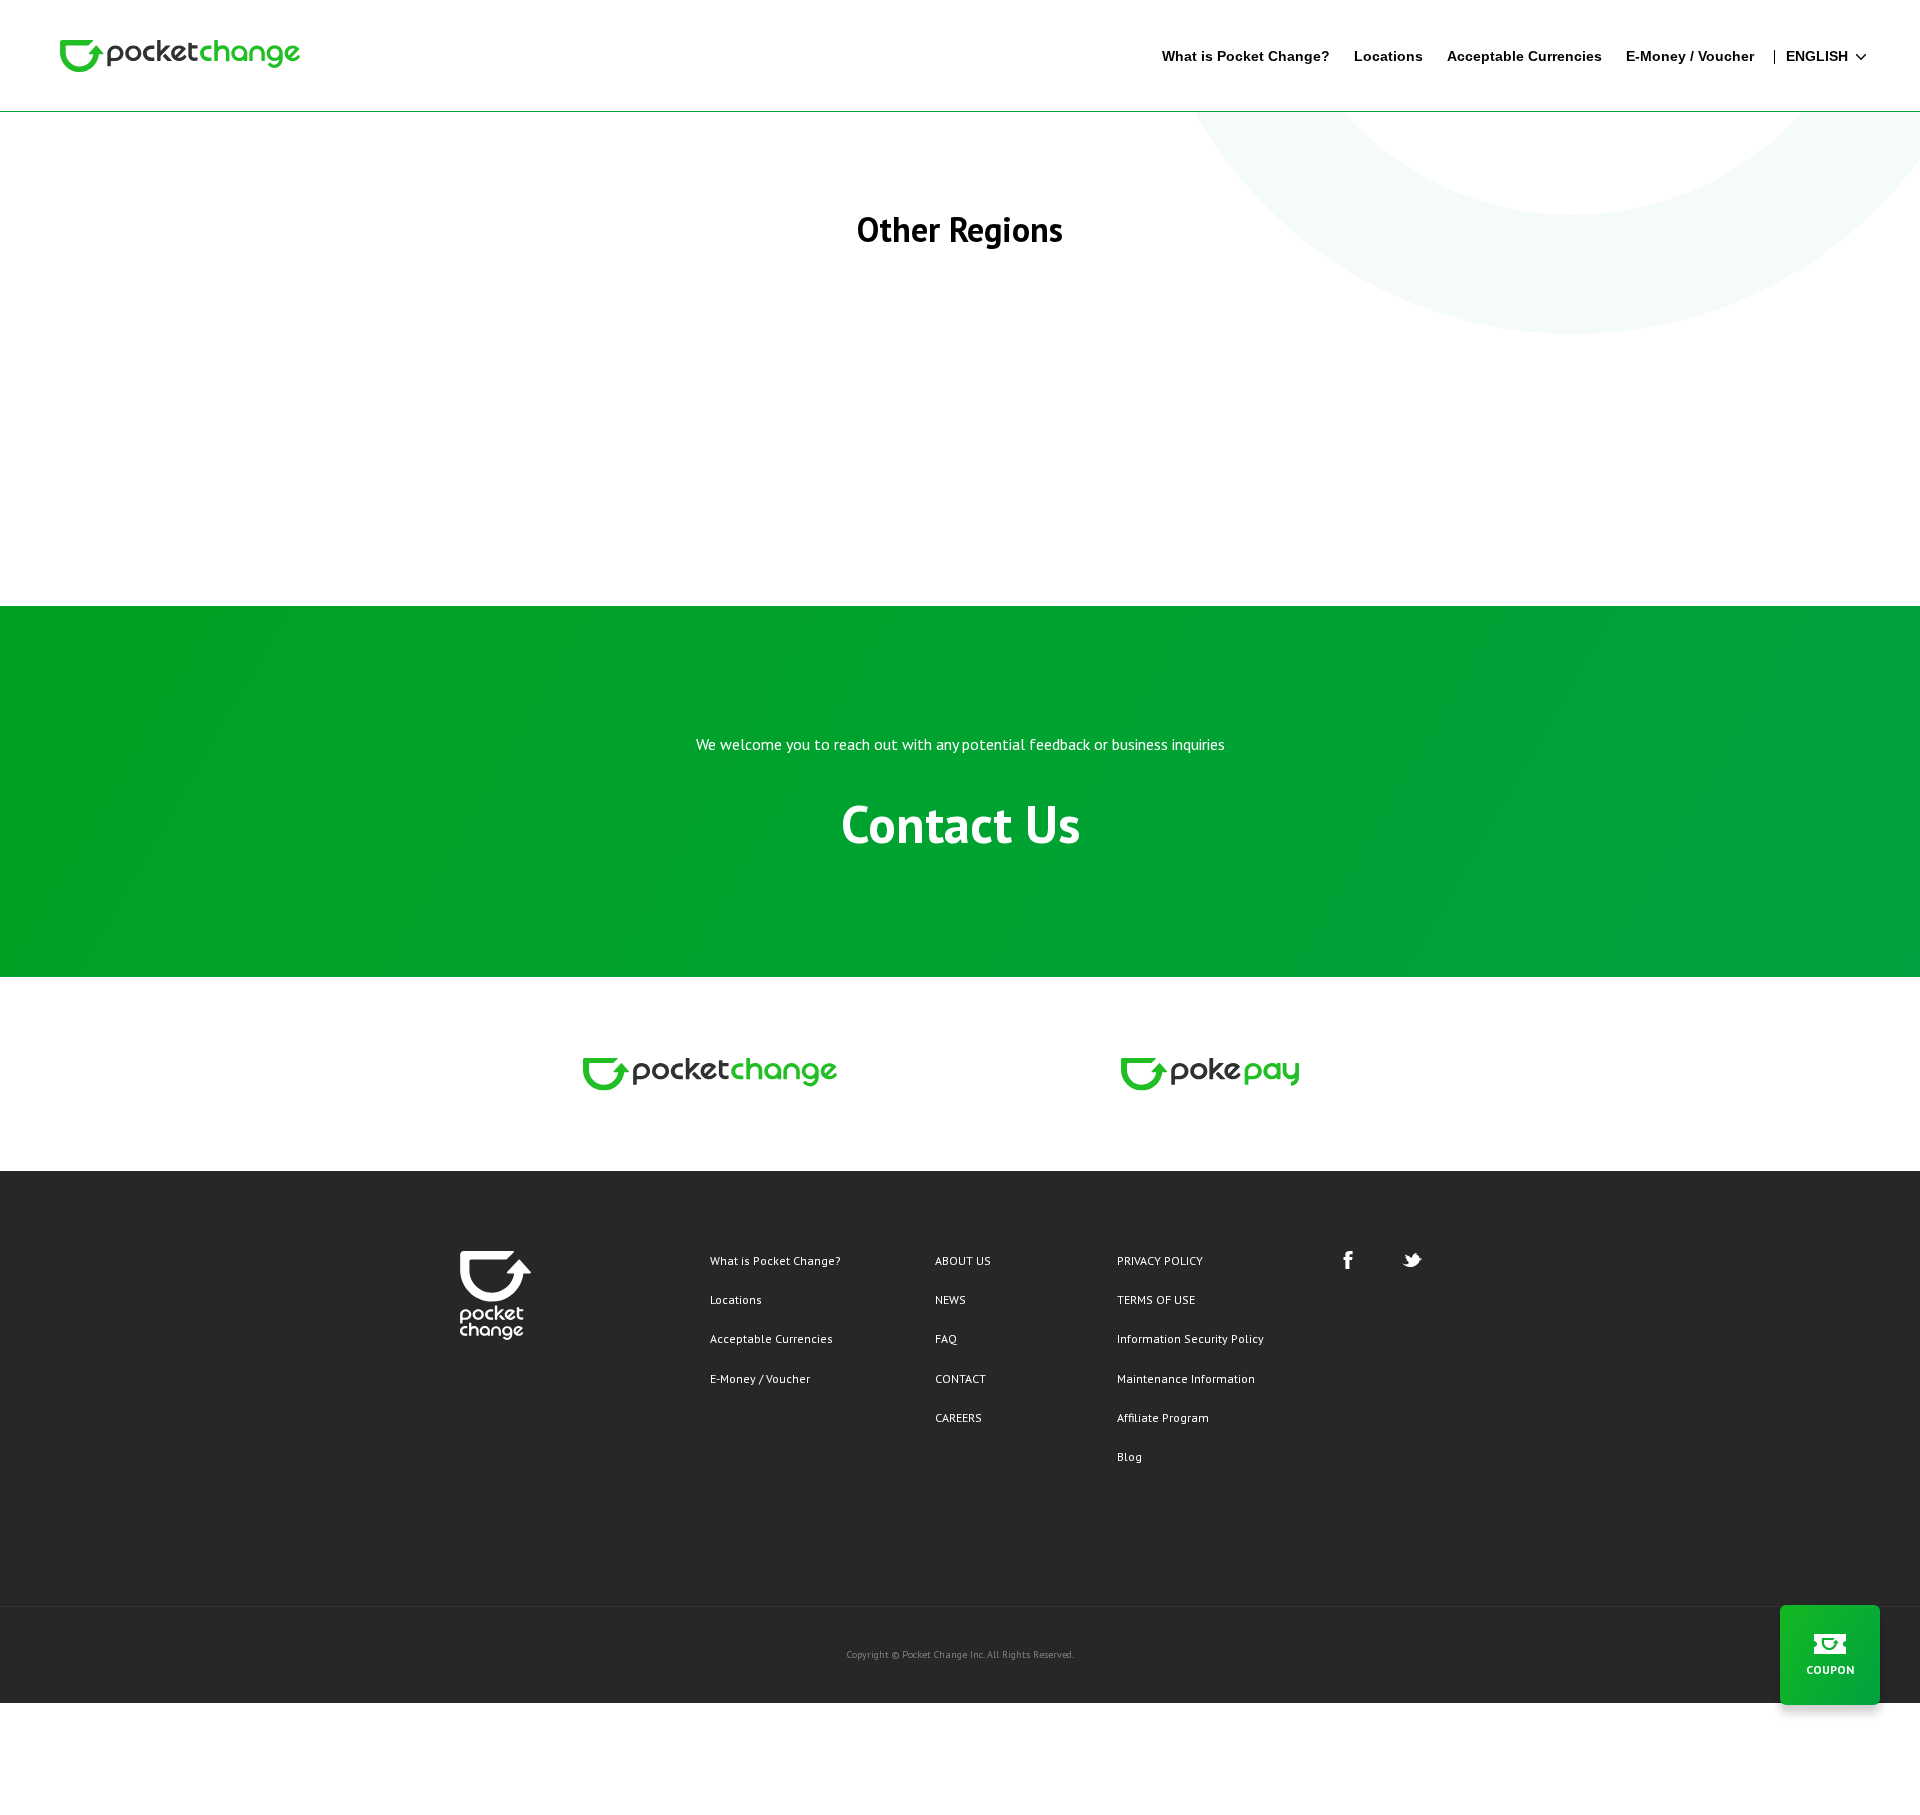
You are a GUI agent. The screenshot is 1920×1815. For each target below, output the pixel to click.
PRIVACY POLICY (1160, 1260)
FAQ (946, 1338)
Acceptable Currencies (771, 1338)
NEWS (950, 1299)
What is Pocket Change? (775, 1260)
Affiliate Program (1163, 1417)
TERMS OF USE (1156, 1299)
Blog (1129, 1456)
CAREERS (958, 1417)
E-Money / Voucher (760, 1378)
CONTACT (960, 1378)
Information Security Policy (1190, 1338)
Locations (736, 1299)
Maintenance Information (1186, 1378)
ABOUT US (963, 1260)
